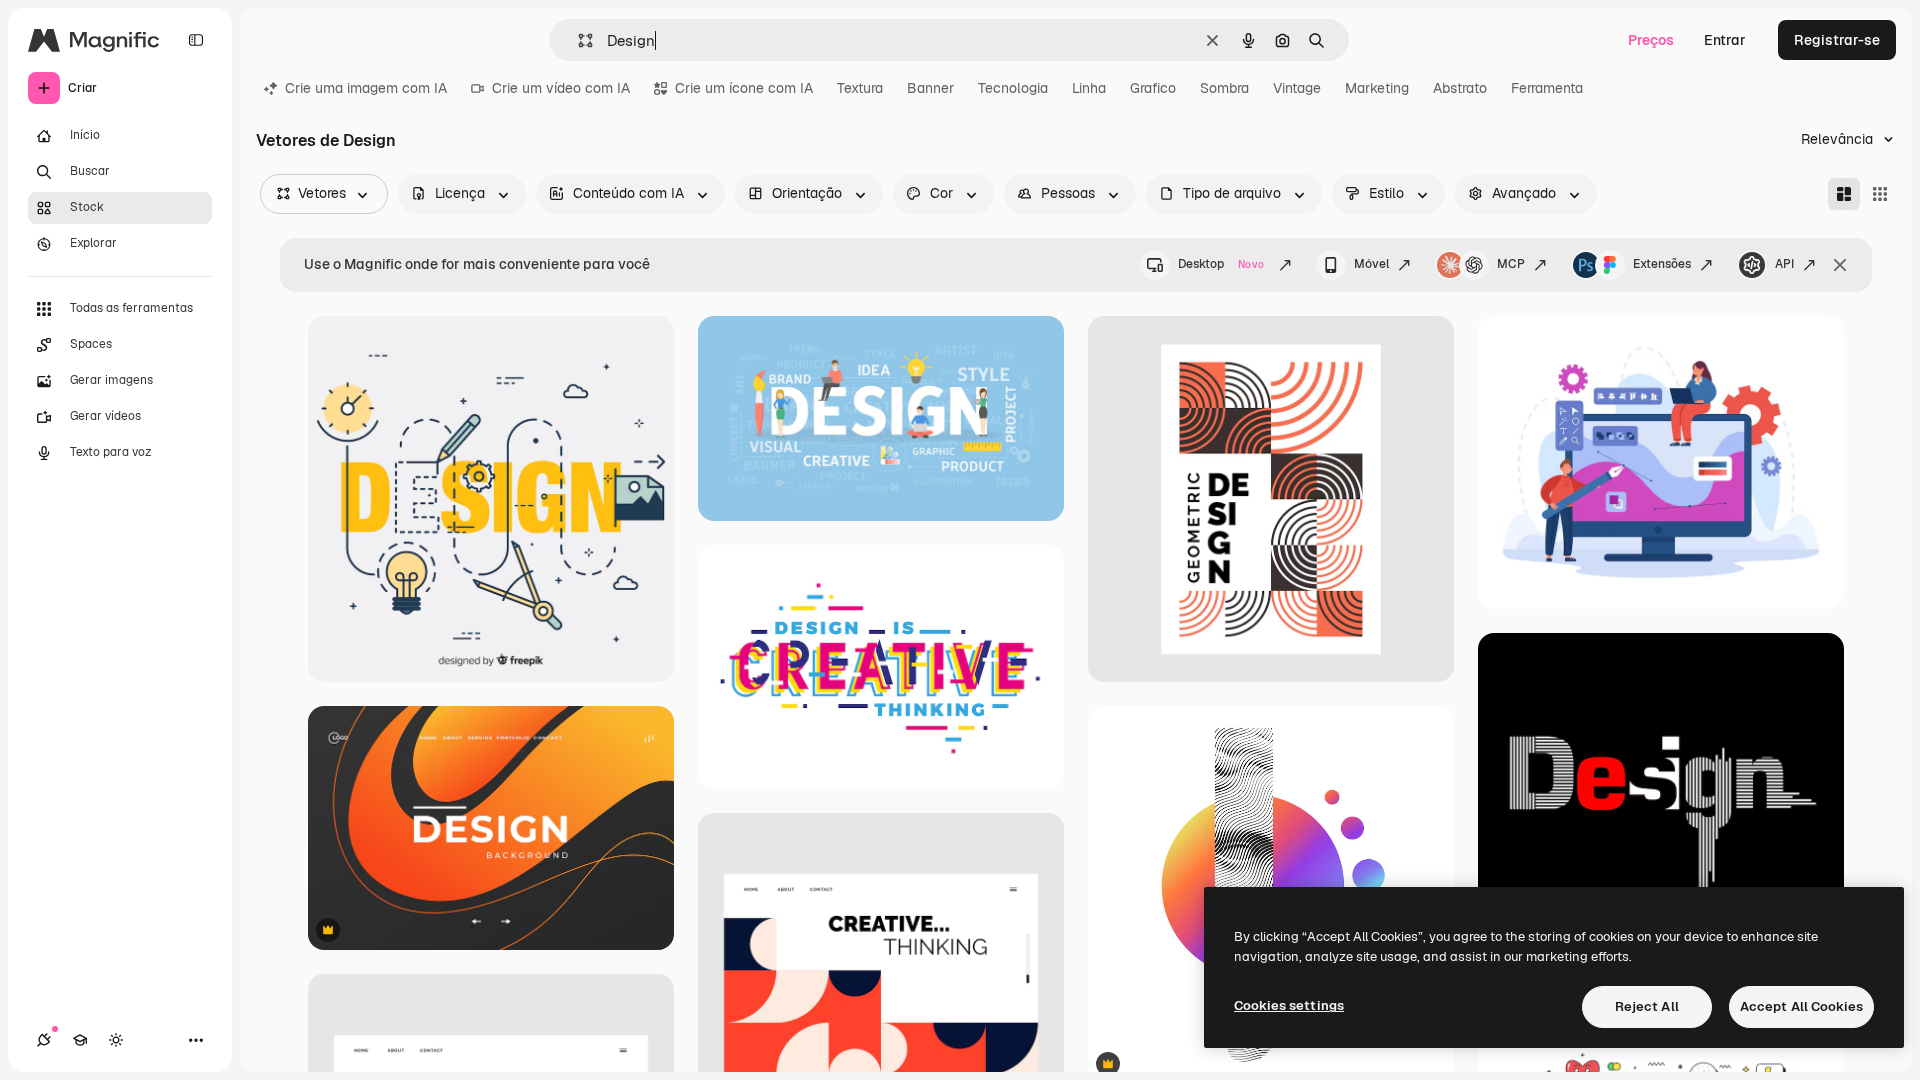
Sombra (1224, 88)
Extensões (1662, 264)
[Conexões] (44, 1040)
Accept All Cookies (1801, 1006)
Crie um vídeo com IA (561, 88)
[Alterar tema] (116, 1040)
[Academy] (80, 1040)
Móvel (1371, 264)
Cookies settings (1289, 1005)
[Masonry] (1844, 194)
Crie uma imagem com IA (366, 88)
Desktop (1221, 264)
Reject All (1647, 1006)
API (1784, 264)
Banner (930, 88)
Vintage (1297, 88)
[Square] (1880, 194)
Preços (1651, 40)
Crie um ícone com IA (744, 88)
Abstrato (1460, 88)
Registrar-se (1837, 40)
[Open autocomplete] (577, 40)
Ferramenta (1547, 88)
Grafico (1153, 88)
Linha (1089, 88)
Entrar (1725, 40)
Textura (860, 88)
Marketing (1377, 88)
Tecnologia (1013, 88)
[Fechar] (1840, 265)
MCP (1511, 264)
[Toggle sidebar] (196, 40)
